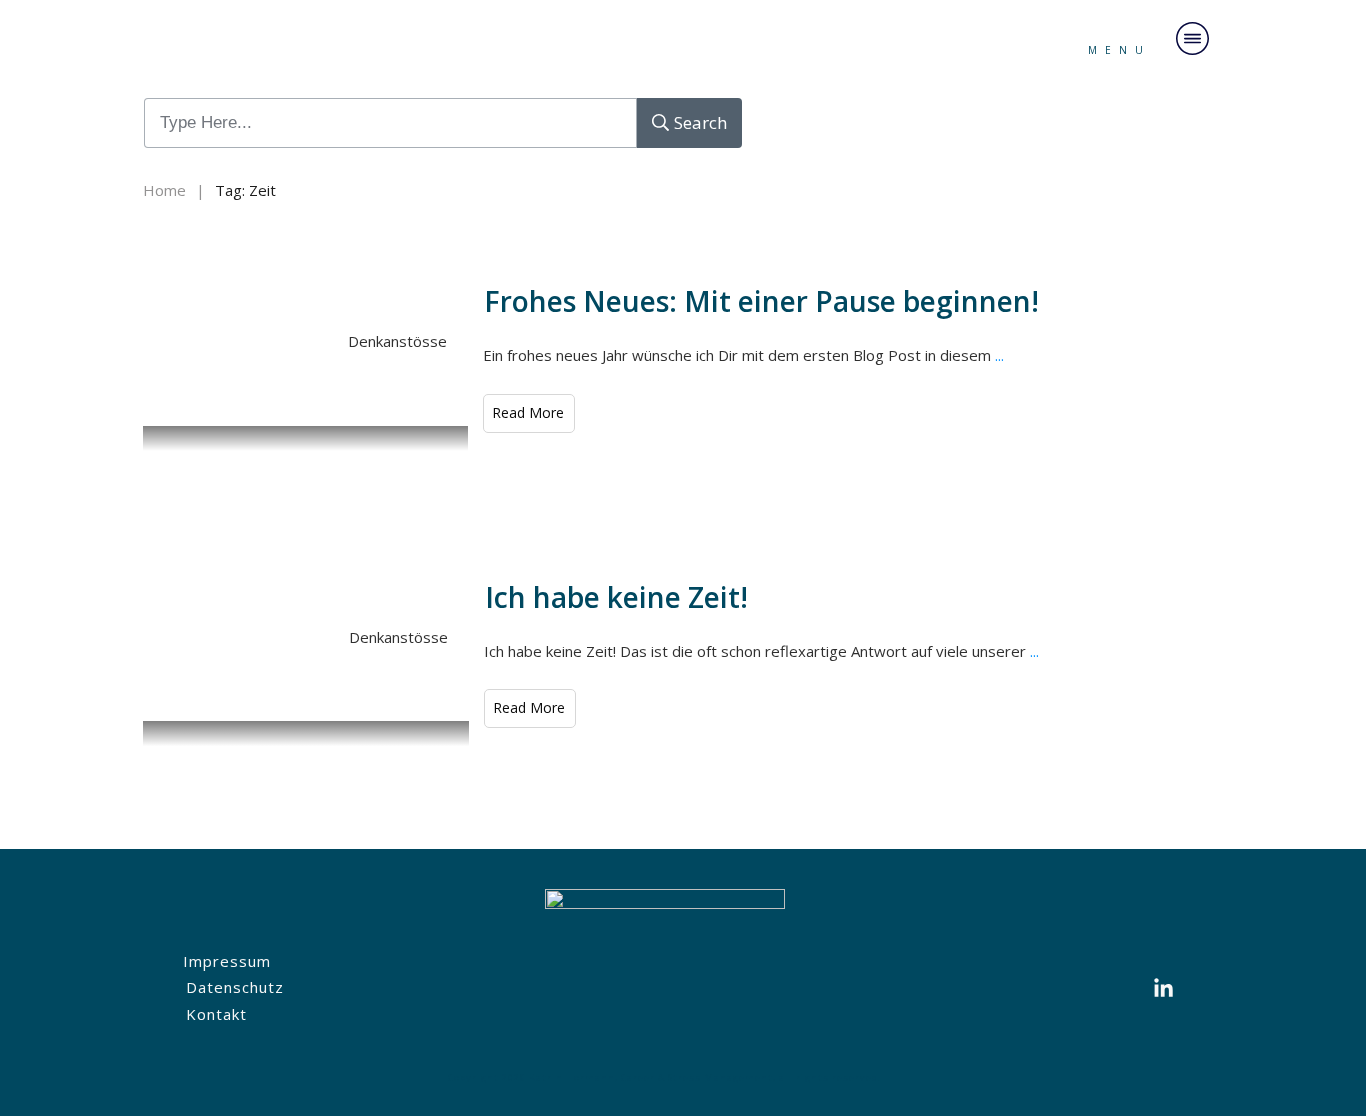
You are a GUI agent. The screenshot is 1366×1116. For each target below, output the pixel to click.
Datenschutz (235, 987)
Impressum (227, 961)
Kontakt (216, 1014)
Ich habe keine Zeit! (616, 597)
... (999, 355)
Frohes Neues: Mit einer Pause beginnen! (761, 301)
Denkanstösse (397, 341)
